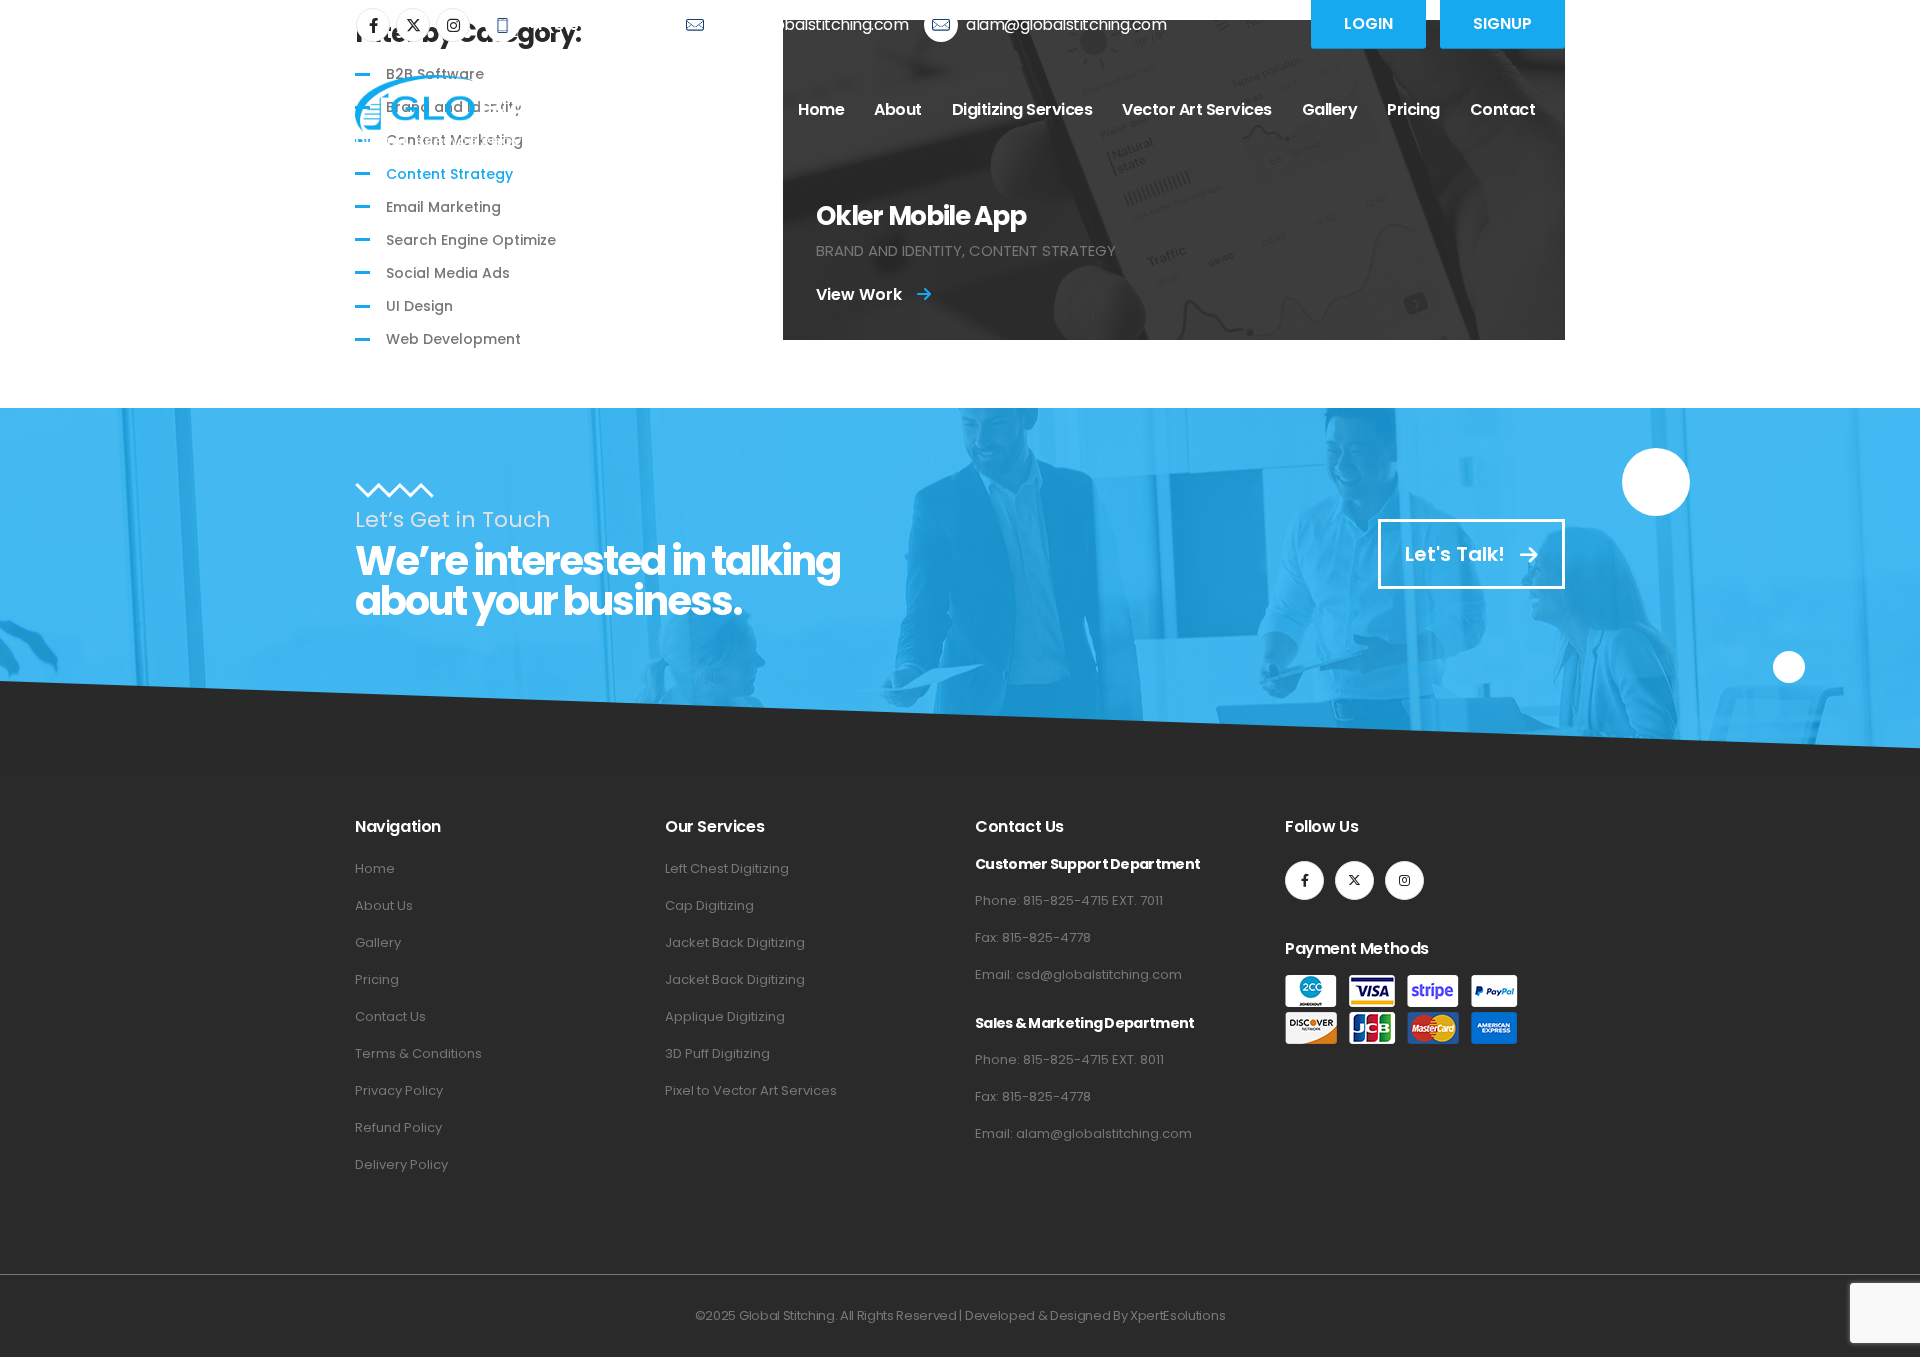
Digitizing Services (1022, 109)
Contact (1503, 109)
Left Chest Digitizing (727, 868)
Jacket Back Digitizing (735, 942)
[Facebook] (373, 25)
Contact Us (390, 1016)
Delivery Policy (401, 1164)
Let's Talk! (1457, 554)
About (898, 109)
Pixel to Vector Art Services (751, 1090)
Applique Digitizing (725, 1016)
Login (1368, 23)
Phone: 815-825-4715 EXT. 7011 (1069, 900)
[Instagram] (453, 25)
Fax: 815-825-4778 (1033, 937)
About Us (384, 905)
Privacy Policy (399, 1090)
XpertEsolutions (1177, 1315)
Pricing (1413, 109)
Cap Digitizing (709, 905)
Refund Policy (398, 1127)
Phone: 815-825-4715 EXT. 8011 (1069, 1059)
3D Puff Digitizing (717, 1053)
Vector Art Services (1197, 109)
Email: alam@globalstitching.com (1083, 1133)
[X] (413, 25)
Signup (1502, 23)
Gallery (1330, 109)
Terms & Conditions (418, 1053)
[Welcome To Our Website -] (455, 110)
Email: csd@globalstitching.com (1078, 974)
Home (821, 109)
